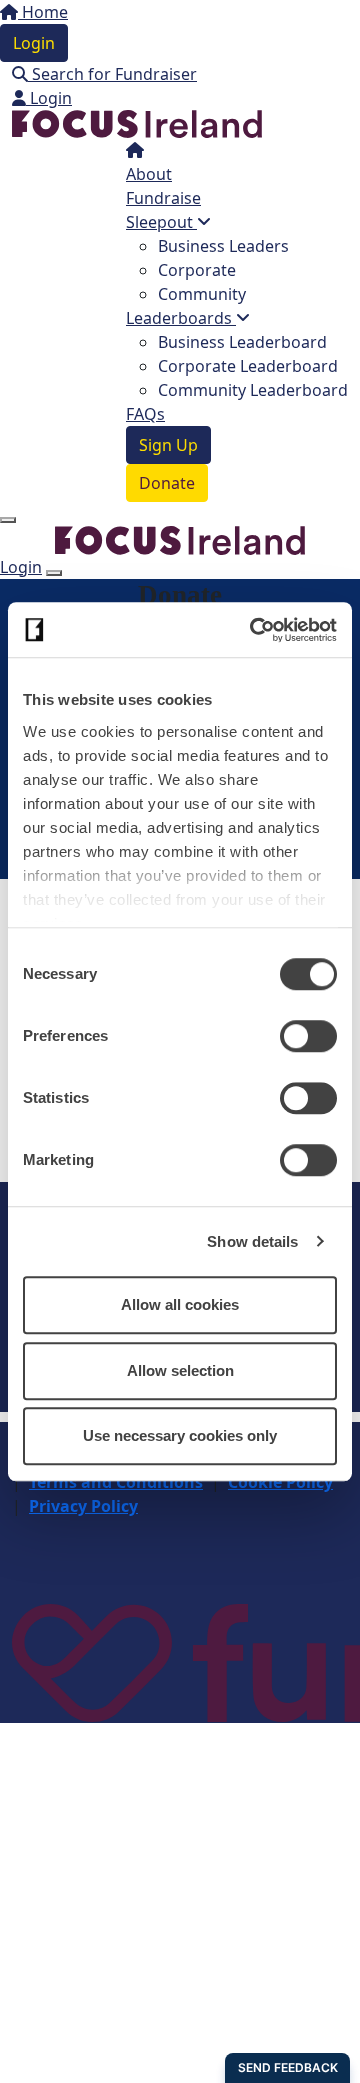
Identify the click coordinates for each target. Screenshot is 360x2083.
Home (43, 12)
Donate (167, 483)
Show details (252, 1241)
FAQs (145, 414)
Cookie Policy (280, 1482)
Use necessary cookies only (180, 1435)
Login (34, 43)
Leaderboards (181, 318)
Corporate (197, 270)
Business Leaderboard (242, 342)
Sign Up (168, 445)
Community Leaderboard (253, 390)
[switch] (308, 1036)
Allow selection (180, 1370)
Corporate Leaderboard (248, 366)
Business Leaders (223, 246)
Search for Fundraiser (112, 74)
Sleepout (161, 222)
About (149, 174)
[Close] (54, 573)
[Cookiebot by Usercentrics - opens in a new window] (254, 630)
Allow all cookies (180, 1304)
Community (202, 294)
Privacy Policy (83, 1506)
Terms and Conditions (116, 1482)
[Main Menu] (8, 520)
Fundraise (163, 198)
